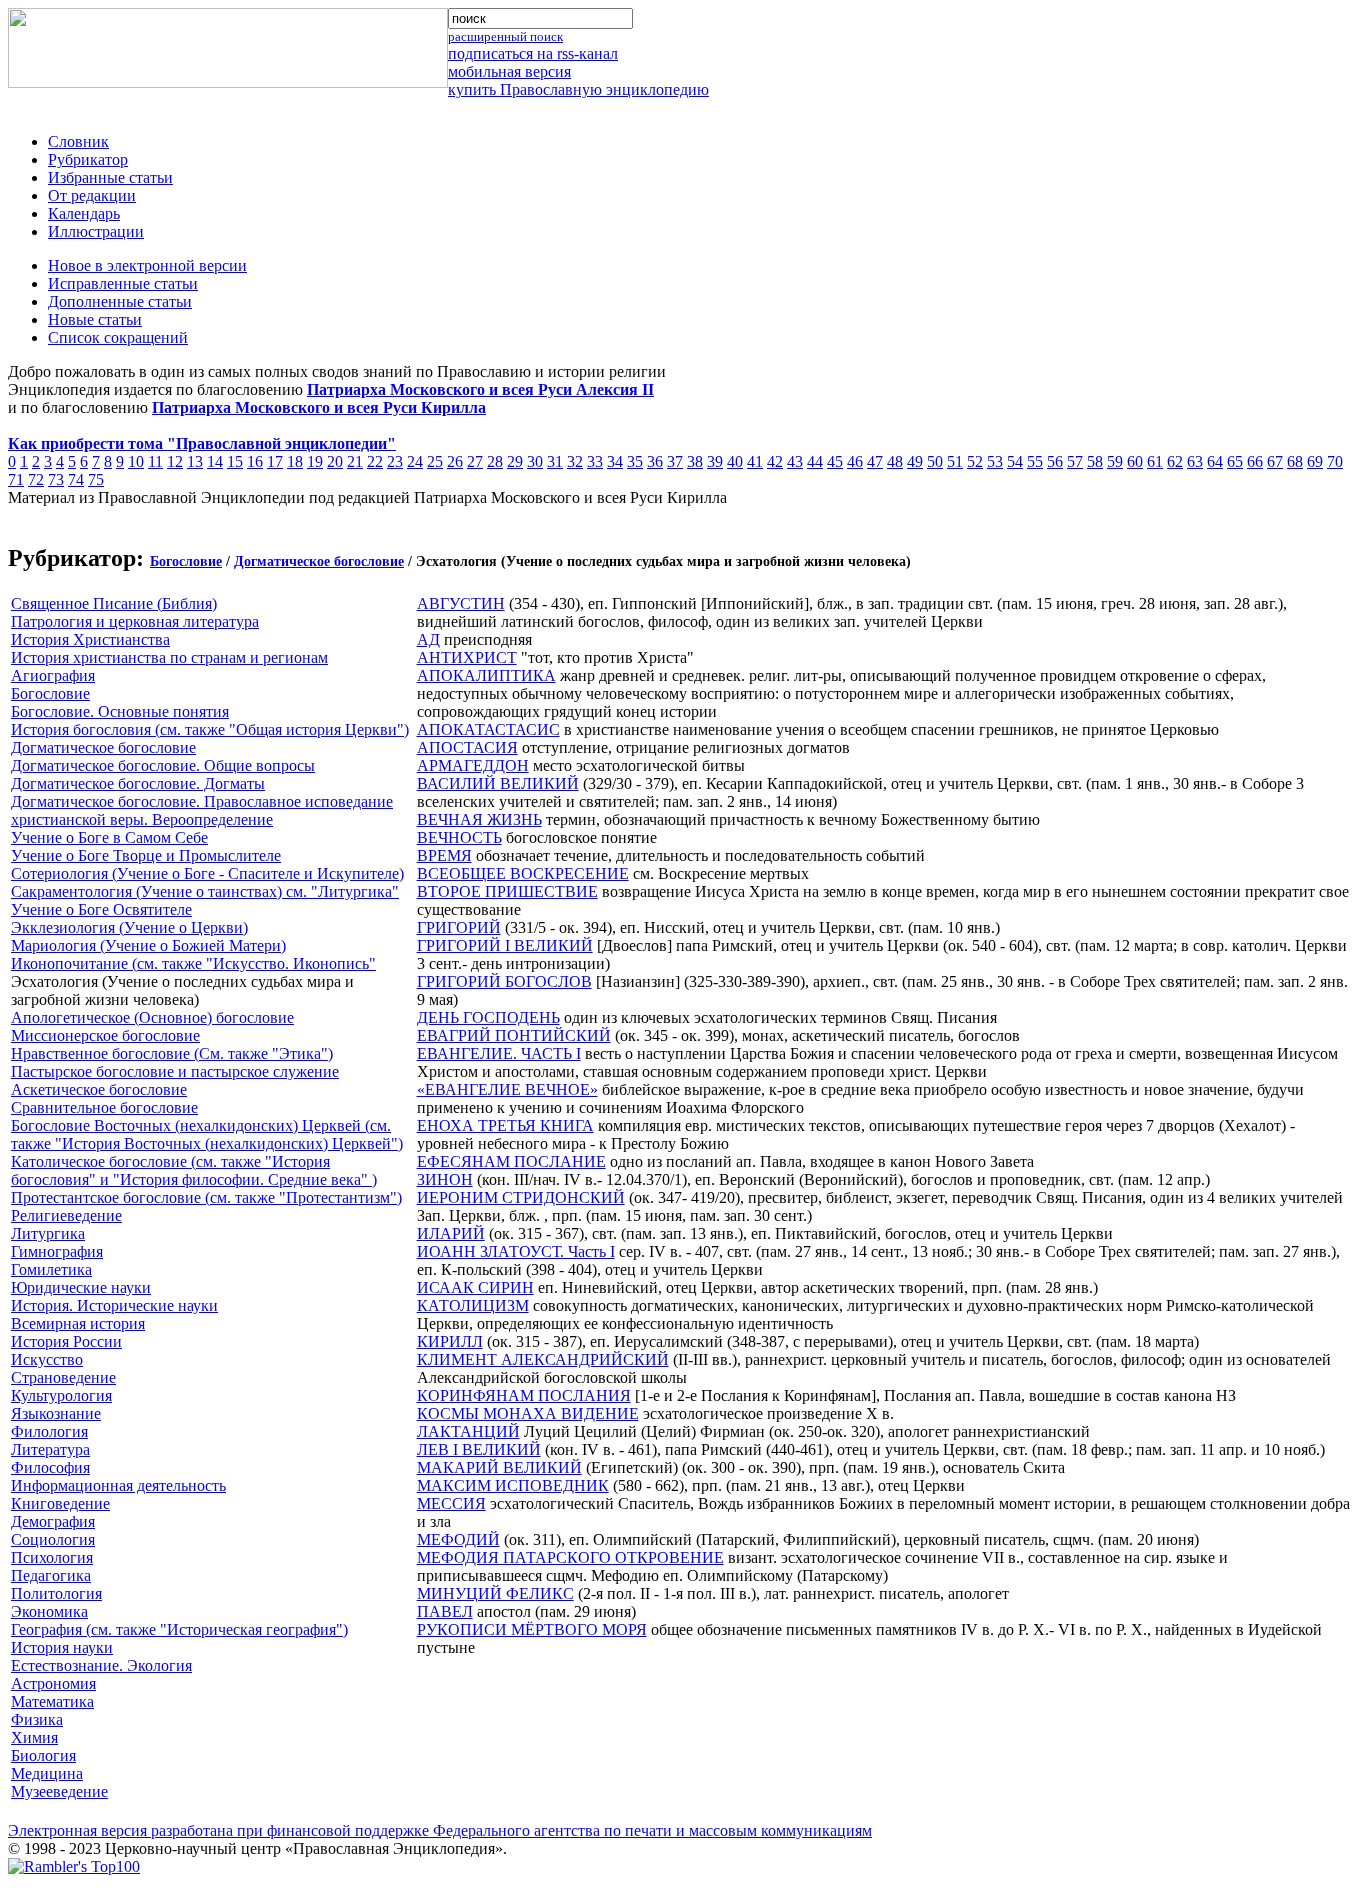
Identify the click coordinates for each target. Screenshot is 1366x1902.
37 (675, 461)
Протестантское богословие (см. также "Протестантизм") (206, 1197)
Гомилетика (51, 1269)
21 (355, 461)
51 (955, 461)
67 (1275, 461)
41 (755, 461)
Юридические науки (81, 1287)
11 (155, 461)
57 (1075, 461)
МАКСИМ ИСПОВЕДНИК (513, 1485)
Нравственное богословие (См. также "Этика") (172, 1053)
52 (975, 461)
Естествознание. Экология (101, 1665)
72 (36, 479)
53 (995, 461)
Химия (34, 1737)
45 (835, 461)
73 (56, 479)
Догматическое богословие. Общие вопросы (163, 765)
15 (235, 461)
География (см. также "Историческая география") (179, 1629)
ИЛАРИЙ (451, 1233)
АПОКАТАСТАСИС (488, 729)
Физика (37, 1719)
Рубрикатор (88, 159)
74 (76, 479)
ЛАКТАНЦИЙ (468, 1431)
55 (1035, 461)
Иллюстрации (96, 231)
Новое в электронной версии (147, 265)
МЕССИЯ (451, 1503)
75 (96, 479)
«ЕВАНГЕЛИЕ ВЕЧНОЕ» (507, 1089)
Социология (53, 1539)
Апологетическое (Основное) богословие (152, 1017)
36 (655, 461)
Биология (43, 1755)
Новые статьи (95, 319)
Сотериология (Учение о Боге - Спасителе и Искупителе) (207, 873)
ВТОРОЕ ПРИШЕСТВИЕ (507, 891)
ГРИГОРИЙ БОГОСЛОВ (504, 981)
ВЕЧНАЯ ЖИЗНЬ (479, 819)
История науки (62, 1647)
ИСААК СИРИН (475, 1287)
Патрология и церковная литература (135, 621)
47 (875, 461)
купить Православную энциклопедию (578, 89)
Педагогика (51, 1575)
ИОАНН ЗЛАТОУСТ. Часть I (516, 1251)
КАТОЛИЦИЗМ (473, 1305)
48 (895, 461)
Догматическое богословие (319, 561)
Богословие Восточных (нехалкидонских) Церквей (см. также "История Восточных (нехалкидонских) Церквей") (207, 1134)
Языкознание (56, 1413)
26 (455, 461)
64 (1215, 461)
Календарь (84, 213)
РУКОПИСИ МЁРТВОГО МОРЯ (532, 1629)
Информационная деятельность (118, 1485)
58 (1095, 461)
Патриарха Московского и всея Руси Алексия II (480, 389)
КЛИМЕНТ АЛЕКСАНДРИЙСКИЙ (543, 1359)
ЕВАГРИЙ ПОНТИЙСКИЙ (514, 1035)
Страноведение (63, 1377)
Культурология (61, 1395)
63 (1195, 461)
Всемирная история (78, 1323)
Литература (50, 1449)
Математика (52, 1701)
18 (295, 461)
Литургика (48, 1233)
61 (1155, 461)
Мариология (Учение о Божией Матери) (148, 945)
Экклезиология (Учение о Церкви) (129, 927)
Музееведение (59, 1791)
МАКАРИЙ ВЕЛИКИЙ (499, 1467)
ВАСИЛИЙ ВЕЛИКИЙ (498, 783)
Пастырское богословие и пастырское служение (175, 1071)
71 (16, 479)
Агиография (53, 675)
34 (615, 461)
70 (1335, 461)
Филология (49, 1431)
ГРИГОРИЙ (459, 927)
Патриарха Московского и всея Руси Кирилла (319, 407)
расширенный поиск (505, 36)
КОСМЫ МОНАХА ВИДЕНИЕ (528, 1413)
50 (935, 461)
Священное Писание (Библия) (114, 603)
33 (595, 461)
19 (315, 461)
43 (795, 461)
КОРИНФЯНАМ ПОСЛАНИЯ (524, 1395)
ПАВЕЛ (445, 1611)
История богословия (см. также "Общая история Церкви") (210, 729)
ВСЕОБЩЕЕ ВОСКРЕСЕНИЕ (523, 873)
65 (1235, 461)
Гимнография (57, 1251)
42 (775, 461)
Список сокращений (118, 337)
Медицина (47, 1773)
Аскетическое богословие (99, 1089)
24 (415, 461)
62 (1175, 461)
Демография (53, 1521)
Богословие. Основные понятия (120, 711)
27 (475, 461)
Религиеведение (66, 1215)
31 (555, 461)
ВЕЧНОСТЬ (459, 837)
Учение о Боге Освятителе (101, 909)
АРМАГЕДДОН (473, 765)
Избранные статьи (110, 177)
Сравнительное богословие (104, 1107)
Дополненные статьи (120, 301)
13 (195, 461)
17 (275, 461)
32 (575, 461)
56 (1055, 461)
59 (1115, 461)
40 (735, 461)
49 (915, 461)
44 (815, 461)
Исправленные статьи (123, 283)
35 (635, 461)
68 (1295, 461)
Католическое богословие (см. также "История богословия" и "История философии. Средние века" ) (194, 1170)
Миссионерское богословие (105, 1035)
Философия (50, 1467)
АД (428, 639)
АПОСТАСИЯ (467, 747)
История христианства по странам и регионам (169, 657)
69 (1315, 461)
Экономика (49, 1611)
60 (1135, 461)
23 (395, 461)
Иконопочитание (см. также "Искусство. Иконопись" (193, 963)
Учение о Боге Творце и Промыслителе (146, 855)
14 (215, 461)
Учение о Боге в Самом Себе (109, 837)
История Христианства (90, 639)
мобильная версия (509, 71)
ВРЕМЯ (444, 855)
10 (136, 461)
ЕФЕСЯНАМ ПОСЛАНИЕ (511, 1161)
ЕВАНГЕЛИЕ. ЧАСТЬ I (499, 1053)
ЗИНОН (445, 1179)
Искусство (47, 1359)
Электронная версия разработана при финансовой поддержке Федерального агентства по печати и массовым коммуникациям (440, 1830)
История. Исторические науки (114, 1305)
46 (855, 461)
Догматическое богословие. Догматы (138, 783)
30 (535, 461)
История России (66, 1341)
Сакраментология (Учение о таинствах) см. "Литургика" (205, 891)
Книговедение (60, 1503)
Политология (56, 1593)
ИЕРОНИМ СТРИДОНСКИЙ (521, 1197)
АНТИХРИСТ (467, 657)
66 (1255, 461)
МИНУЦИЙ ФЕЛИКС (495, 1593)
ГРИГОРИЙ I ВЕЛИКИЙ (505, 945)
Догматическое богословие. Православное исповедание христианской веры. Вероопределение (202, 810)
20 (335, 461)
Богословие (186, 561)
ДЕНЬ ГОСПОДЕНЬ (488, 1017)
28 (495, 461)
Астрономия (53, 1683)
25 (435, 461)
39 (715, 461)
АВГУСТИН (461, 603)
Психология (52, 1557)
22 (375, 461)
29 (515, 461)
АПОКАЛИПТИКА (486, 675)
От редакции (92, 195)
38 (695, 461)
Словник (78, 141)
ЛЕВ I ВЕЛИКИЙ (479, 1449)
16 (255, 461)
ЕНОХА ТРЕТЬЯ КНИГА (505, 1125)
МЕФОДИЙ (458, 1539)
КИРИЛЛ (450, 1341)
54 (1015, 461)
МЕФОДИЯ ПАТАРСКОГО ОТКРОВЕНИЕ (570, 1557)
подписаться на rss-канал (533, 53)
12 (175, 461)
